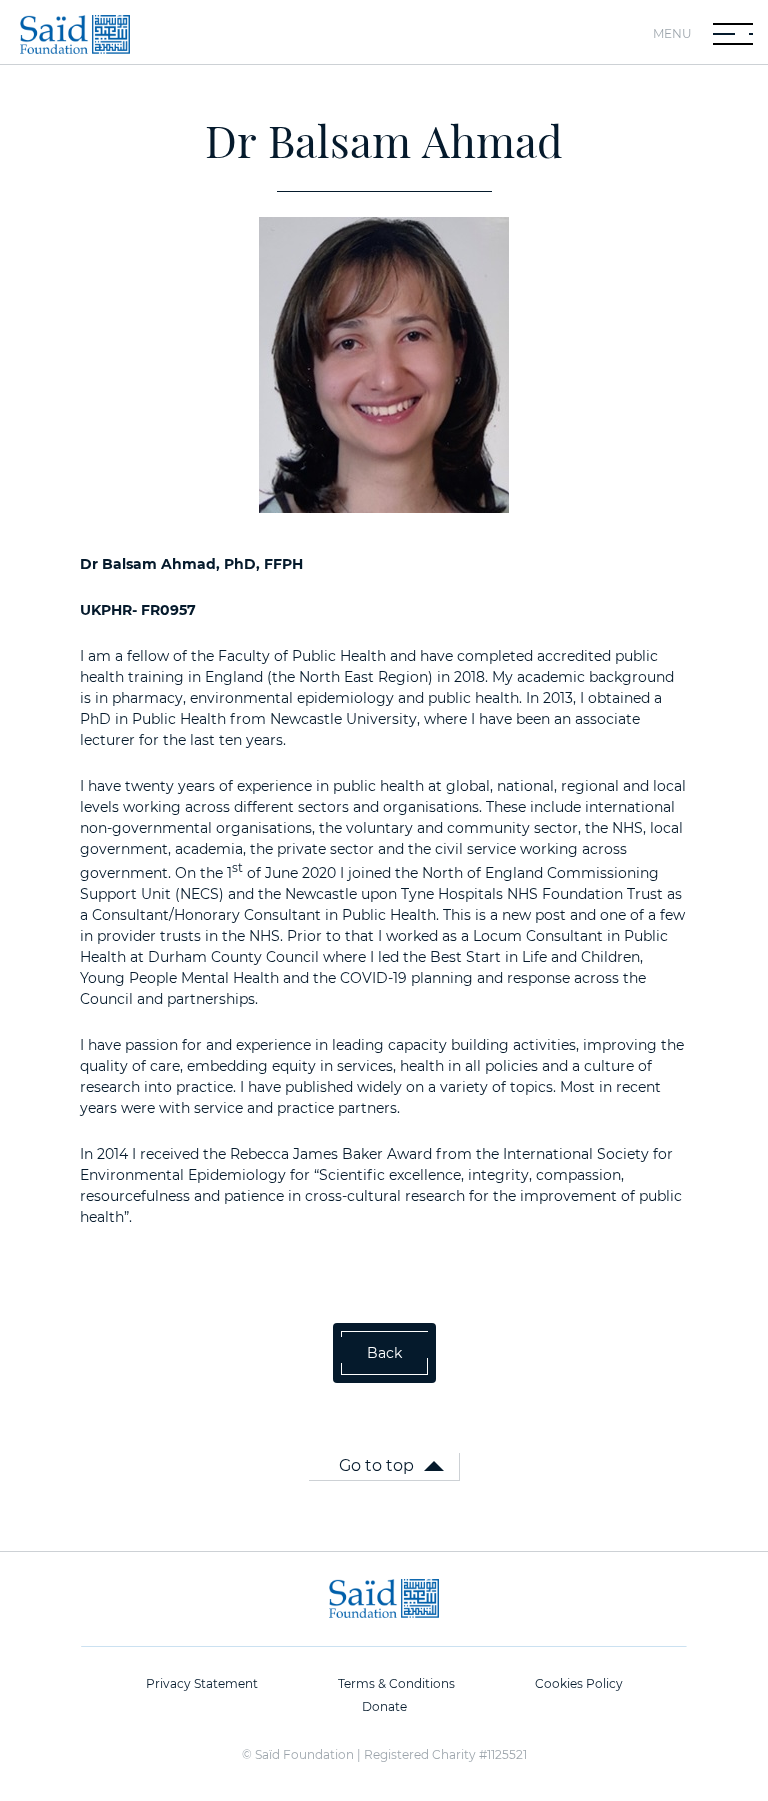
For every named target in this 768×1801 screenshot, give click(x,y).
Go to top (376, 1465)
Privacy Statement (202, 1683)
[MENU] (733, 34)
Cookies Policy (579, 1683)
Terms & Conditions (396, 1683)
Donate (384, 1706)
